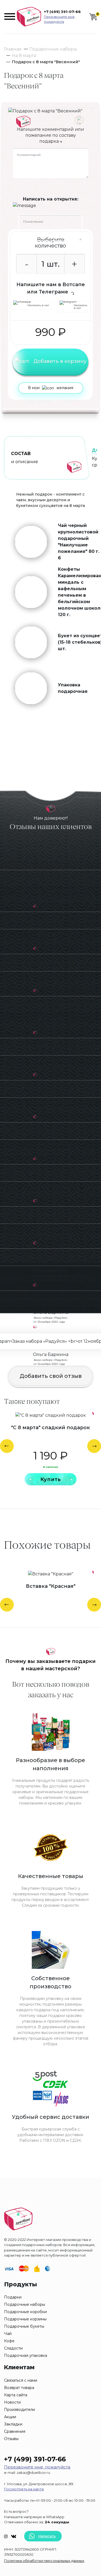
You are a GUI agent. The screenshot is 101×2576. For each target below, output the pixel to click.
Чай (8, 2334)
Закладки (13, 2424)
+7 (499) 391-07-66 (62, 12)
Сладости (13, 2348)
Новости (12, 2402)
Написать (47, 2536)
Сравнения (15, 2431)
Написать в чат (38, 305)
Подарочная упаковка (26, 2356)
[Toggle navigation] (10, 16)
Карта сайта (16, 2395)
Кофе (9, 2341)
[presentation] (7, 1446)
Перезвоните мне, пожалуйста (60, 19)
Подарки (13, 2297)
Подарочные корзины (25, 2319)
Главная (13, 49)
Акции (10, 2417)
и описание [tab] (25, 458)
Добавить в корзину (60, 361)
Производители (20, 2410)
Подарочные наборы (53, 49)
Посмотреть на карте (24, 2489)
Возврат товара (19, 2388)
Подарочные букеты (24, 2326)
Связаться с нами (21, 2380)
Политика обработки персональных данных (44, 2561)
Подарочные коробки (25, 2312)
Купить (51, 1479)
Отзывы (11, 2439)
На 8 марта (24, 56)
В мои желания (51, 388)
